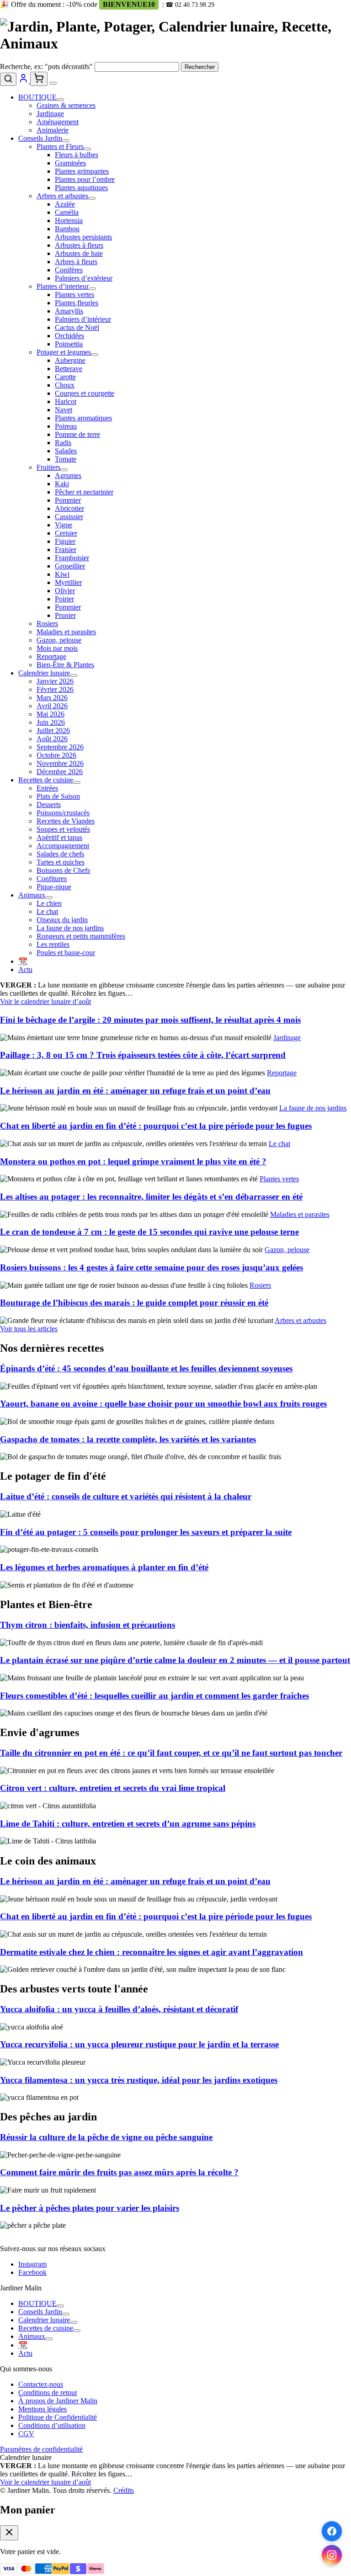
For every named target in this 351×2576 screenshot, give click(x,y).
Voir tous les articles (29, 1329)
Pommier (68, 500)
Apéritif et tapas (59, 837)
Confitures (52, 879)
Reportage (51, 656)
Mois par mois (57, 648)
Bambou (67, 229)
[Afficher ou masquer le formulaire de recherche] (8, 79)
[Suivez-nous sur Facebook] (332, 2531)
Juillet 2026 (53, 730)
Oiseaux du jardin (62, 920)
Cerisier (66, 533)
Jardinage (50, 114)
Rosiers (47, 624)
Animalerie (53, 130)
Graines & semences (66, 105)
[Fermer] (9, 2533)
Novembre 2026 (60, 763)
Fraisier (66, 550)
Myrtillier (68, 582)
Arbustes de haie (79, 253)
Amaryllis (69, 311)
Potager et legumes (64, 352)
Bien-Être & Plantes (65, 665)
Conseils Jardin (40, 138)
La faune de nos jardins (70, 928)
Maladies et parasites (66, 632)
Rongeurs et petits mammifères (81, 936)
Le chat (47, 911)
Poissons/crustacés (63, 813)
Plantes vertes (74, 295)
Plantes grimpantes (82, 171)
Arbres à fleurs (76, 262)
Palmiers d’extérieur (84, 278)
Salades (66, 451)
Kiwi (62, 574)
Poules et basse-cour (66, 953)
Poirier (64, 599)
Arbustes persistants (83, 237)
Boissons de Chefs (63, 870)
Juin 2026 (51, 722)
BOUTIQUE (37, 97)
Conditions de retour (48, 2393)
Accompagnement (63, 846)
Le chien (49, 903)
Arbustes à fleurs (79, 245)
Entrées (47, 788)
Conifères (69, 270)
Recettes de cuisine (46, 780)
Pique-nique (54, 887)
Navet (64, 410)
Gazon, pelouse (59, 640)
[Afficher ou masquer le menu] (53, 83)
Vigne (64, 525)
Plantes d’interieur (63, 286)
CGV (26, 2434)
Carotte (65, 377)
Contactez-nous (41, 2384)
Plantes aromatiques (83, 418)
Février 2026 (55, 689)
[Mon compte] (24, 81)
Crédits (124, 2490)
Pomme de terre (77, 434)
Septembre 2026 (60, 747)
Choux (65, 385)
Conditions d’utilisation (52, 2425)
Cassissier (69, 517)
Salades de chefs (60, 854)
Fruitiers (48, 467)
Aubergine (70, 360)
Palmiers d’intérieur (83, 319)
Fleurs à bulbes (77, 155)
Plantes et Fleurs (60, 146)
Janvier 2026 (55, 681)
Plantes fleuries (77, 303)
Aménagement (58, 122)
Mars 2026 (52, 698)
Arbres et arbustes (62, 196)
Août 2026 (52, 739)
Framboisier (72, 558)
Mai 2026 (51, 714)
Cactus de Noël (77, 327)
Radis (63, 443)
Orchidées (69, 336)
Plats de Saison (58, 796)
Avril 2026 (52, 706)
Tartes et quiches (61, 862)
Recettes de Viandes (66, 821)
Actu (25, 969)
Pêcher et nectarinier (84, 492)
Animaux (32, 895)
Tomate (66, 459)
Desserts (49, 805)
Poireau (66, 426)
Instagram (32, 2264)
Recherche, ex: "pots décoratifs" (46, 66)
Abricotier (69, 508)
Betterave (69, 369)
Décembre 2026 (60, 772)
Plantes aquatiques (81, 188)
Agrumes (68, 475)
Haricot (66, 401)
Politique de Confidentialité (58, 2417)
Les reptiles (53, 944)
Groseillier (70, 566)
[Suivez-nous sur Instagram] (332, 2555)
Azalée (65, 204)
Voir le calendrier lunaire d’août (45, 1001)
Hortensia (69, 220)
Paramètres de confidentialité (41, 2449)
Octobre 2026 (56, 755)
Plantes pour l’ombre (85, 179)
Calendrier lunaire (44, 673)
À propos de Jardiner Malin (58, 2401)
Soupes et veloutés (63, 829)
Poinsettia (69, 344)
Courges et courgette (85, 393)
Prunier (65, 615)
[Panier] (39, 79)
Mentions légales (43, 2409)
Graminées (70, 163)
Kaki (62, 484)
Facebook (32, 2272)
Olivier (65, 591)
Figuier (65, 541)
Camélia (67, 212)
